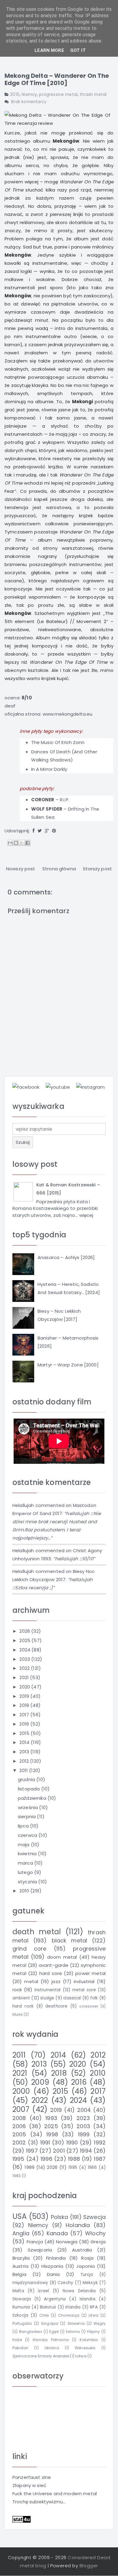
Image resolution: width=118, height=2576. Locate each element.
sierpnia (27, 1816)
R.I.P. (65, 800)
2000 (21, 2091)
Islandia (87, 2299)
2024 (25, 1650)
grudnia (27, 1779)
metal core (84, 1990)
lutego (26, 1872)
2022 (25, 1668)
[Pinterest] (54, 831)
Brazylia (21, 2258)
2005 (19, 2134)
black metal (70, 1940)
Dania (53, 2274)
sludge (47, 1998)
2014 (25, 1742)
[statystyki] (21, 2519)
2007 (21, 2109)
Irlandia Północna (51, 2340)
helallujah (23, 1505)
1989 (29, 2167)
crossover (88, 2006)
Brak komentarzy (29, 102)
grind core (29, 1949)
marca (26, 1863)
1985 (73, 2168)
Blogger (89, 2566)
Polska (60, 2217)
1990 (72, 2142)
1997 (32, 2151)
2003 (83, 2126)
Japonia (85, 2266)
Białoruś (48, 2307)
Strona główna (59, 869)
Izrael (43, 2291)
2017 (25, 1715)
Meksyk (90, 2283)
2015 (25, 1733)
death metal (37, 1932)
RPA (94, 2307)
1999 (84, 2134)
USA (20, 2216)
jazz (56, 1981)
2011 (24, 1770)
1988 (74, 2159)
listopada (29, 1789)
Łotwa (81, 2356)
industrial (84, 1981)
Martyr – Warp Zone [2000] (68, 1365)
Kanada (57, 2233)
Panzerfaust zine (32, 2477)
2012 (25, 1761)
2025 (25, 1640)
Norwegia (67, 2242)
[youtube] (58, 1087)
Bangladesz (31, 2332)
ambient (21, 1998)
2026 (25, 1631)
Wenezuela (85, 2348)
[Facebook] (34, 831)
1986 (92, 2168)
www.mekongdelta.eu (68, 714)
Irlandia (73, 2307)
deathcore (56, 2006)
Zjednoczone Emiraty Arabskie (41, 2356)
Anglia (21, 2233)
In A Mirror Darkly (49, 769)
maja (24, 1845)
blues (18, 2014)
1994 (86, 2151)
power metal (90, 1973)
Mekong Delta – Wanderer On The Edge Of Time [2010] (57, 79)
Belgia (19, 2274)
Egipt (54, 2332)
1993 (51, 2118)
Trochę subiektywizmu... (39, 2502)
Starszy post (97, 869)
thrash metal (93, 95)
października (33, 1798)
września (28, 1807)
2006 (19, 2126)
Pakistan (20, 2348)
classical (72, 1998)
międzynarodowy (30, 2283)
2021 (25, 1677)
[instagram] (90, 1087)
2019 (25, 1696)
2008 (19, 2118)
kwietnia (28, 1854)
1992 (100, 2142)
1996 (46, 2159)
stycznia (28, 1882)
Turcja (87, 2275)
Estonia (73, 2332)
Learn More (49, 50)
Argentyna (55, 2299)
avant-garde (54, 1965)
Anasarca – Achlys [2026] (66, 1257)
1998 (52, 2134)
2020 (25, 1687)
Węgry (100, 2323)
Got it (78, 50)
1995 (18, 2159)
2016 (25, 1724)
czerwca (28, 1835)
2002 (19, 2142)
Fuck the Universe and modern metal (55, 2494)
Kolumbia (89, 2340)
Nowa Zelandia (79, 2291)
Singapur (50, 2323)
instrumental (48, 1990)
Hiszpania (52, 2266)
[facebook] (26, 1087)
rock (17, 1990)
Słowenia (76, 2323)
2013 (25, 1752)
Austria (20, 2266)
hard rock (23, 2006)
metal (31, 1981)
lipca (24, 1826)
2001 (59, 2151)
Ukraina (52, 2348)
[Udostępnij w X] (22, 843)
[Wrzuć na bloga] (16, 843)
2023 (25, 1659)
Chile (44, 2315)
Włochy (95, 2233)
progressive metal (58, 95)
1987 (100, 2159)
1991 (45, 2142)
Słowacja (22, 2299)
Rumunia (21, 2307)
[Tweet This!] (40, 831)
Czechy (65, 2283)
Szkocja (20, 2315)
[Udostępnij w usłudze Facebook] (28, 843)
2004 (84, 2110)
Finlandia (56, 2258)
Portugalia (22, 2323)
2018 (25, 1705)
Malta (18, 2291)
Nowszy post (21, 869)
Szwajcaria (40, 2250)
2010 (15, 95)
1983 (17, 2176)
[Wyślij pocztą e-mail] (10, 843)
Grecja (98, 2242)
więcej (86, 1215)
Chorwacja (69, 2315)
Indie (17, 2340)
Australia (82, 2250)
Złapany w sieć (29, 2485)
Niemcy (29, 95)
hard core (51, 1973)
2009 (40, 2082)
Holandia (78, 2225)
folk (94, 1998)
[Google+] (47, 831)
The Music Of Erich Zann (58, 742)
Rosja (87, 2258)
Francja (35, 2242)
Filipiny (93, 2332)
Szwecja (94, 2217)
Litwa (93, 2315)
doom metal (62, 1957)
